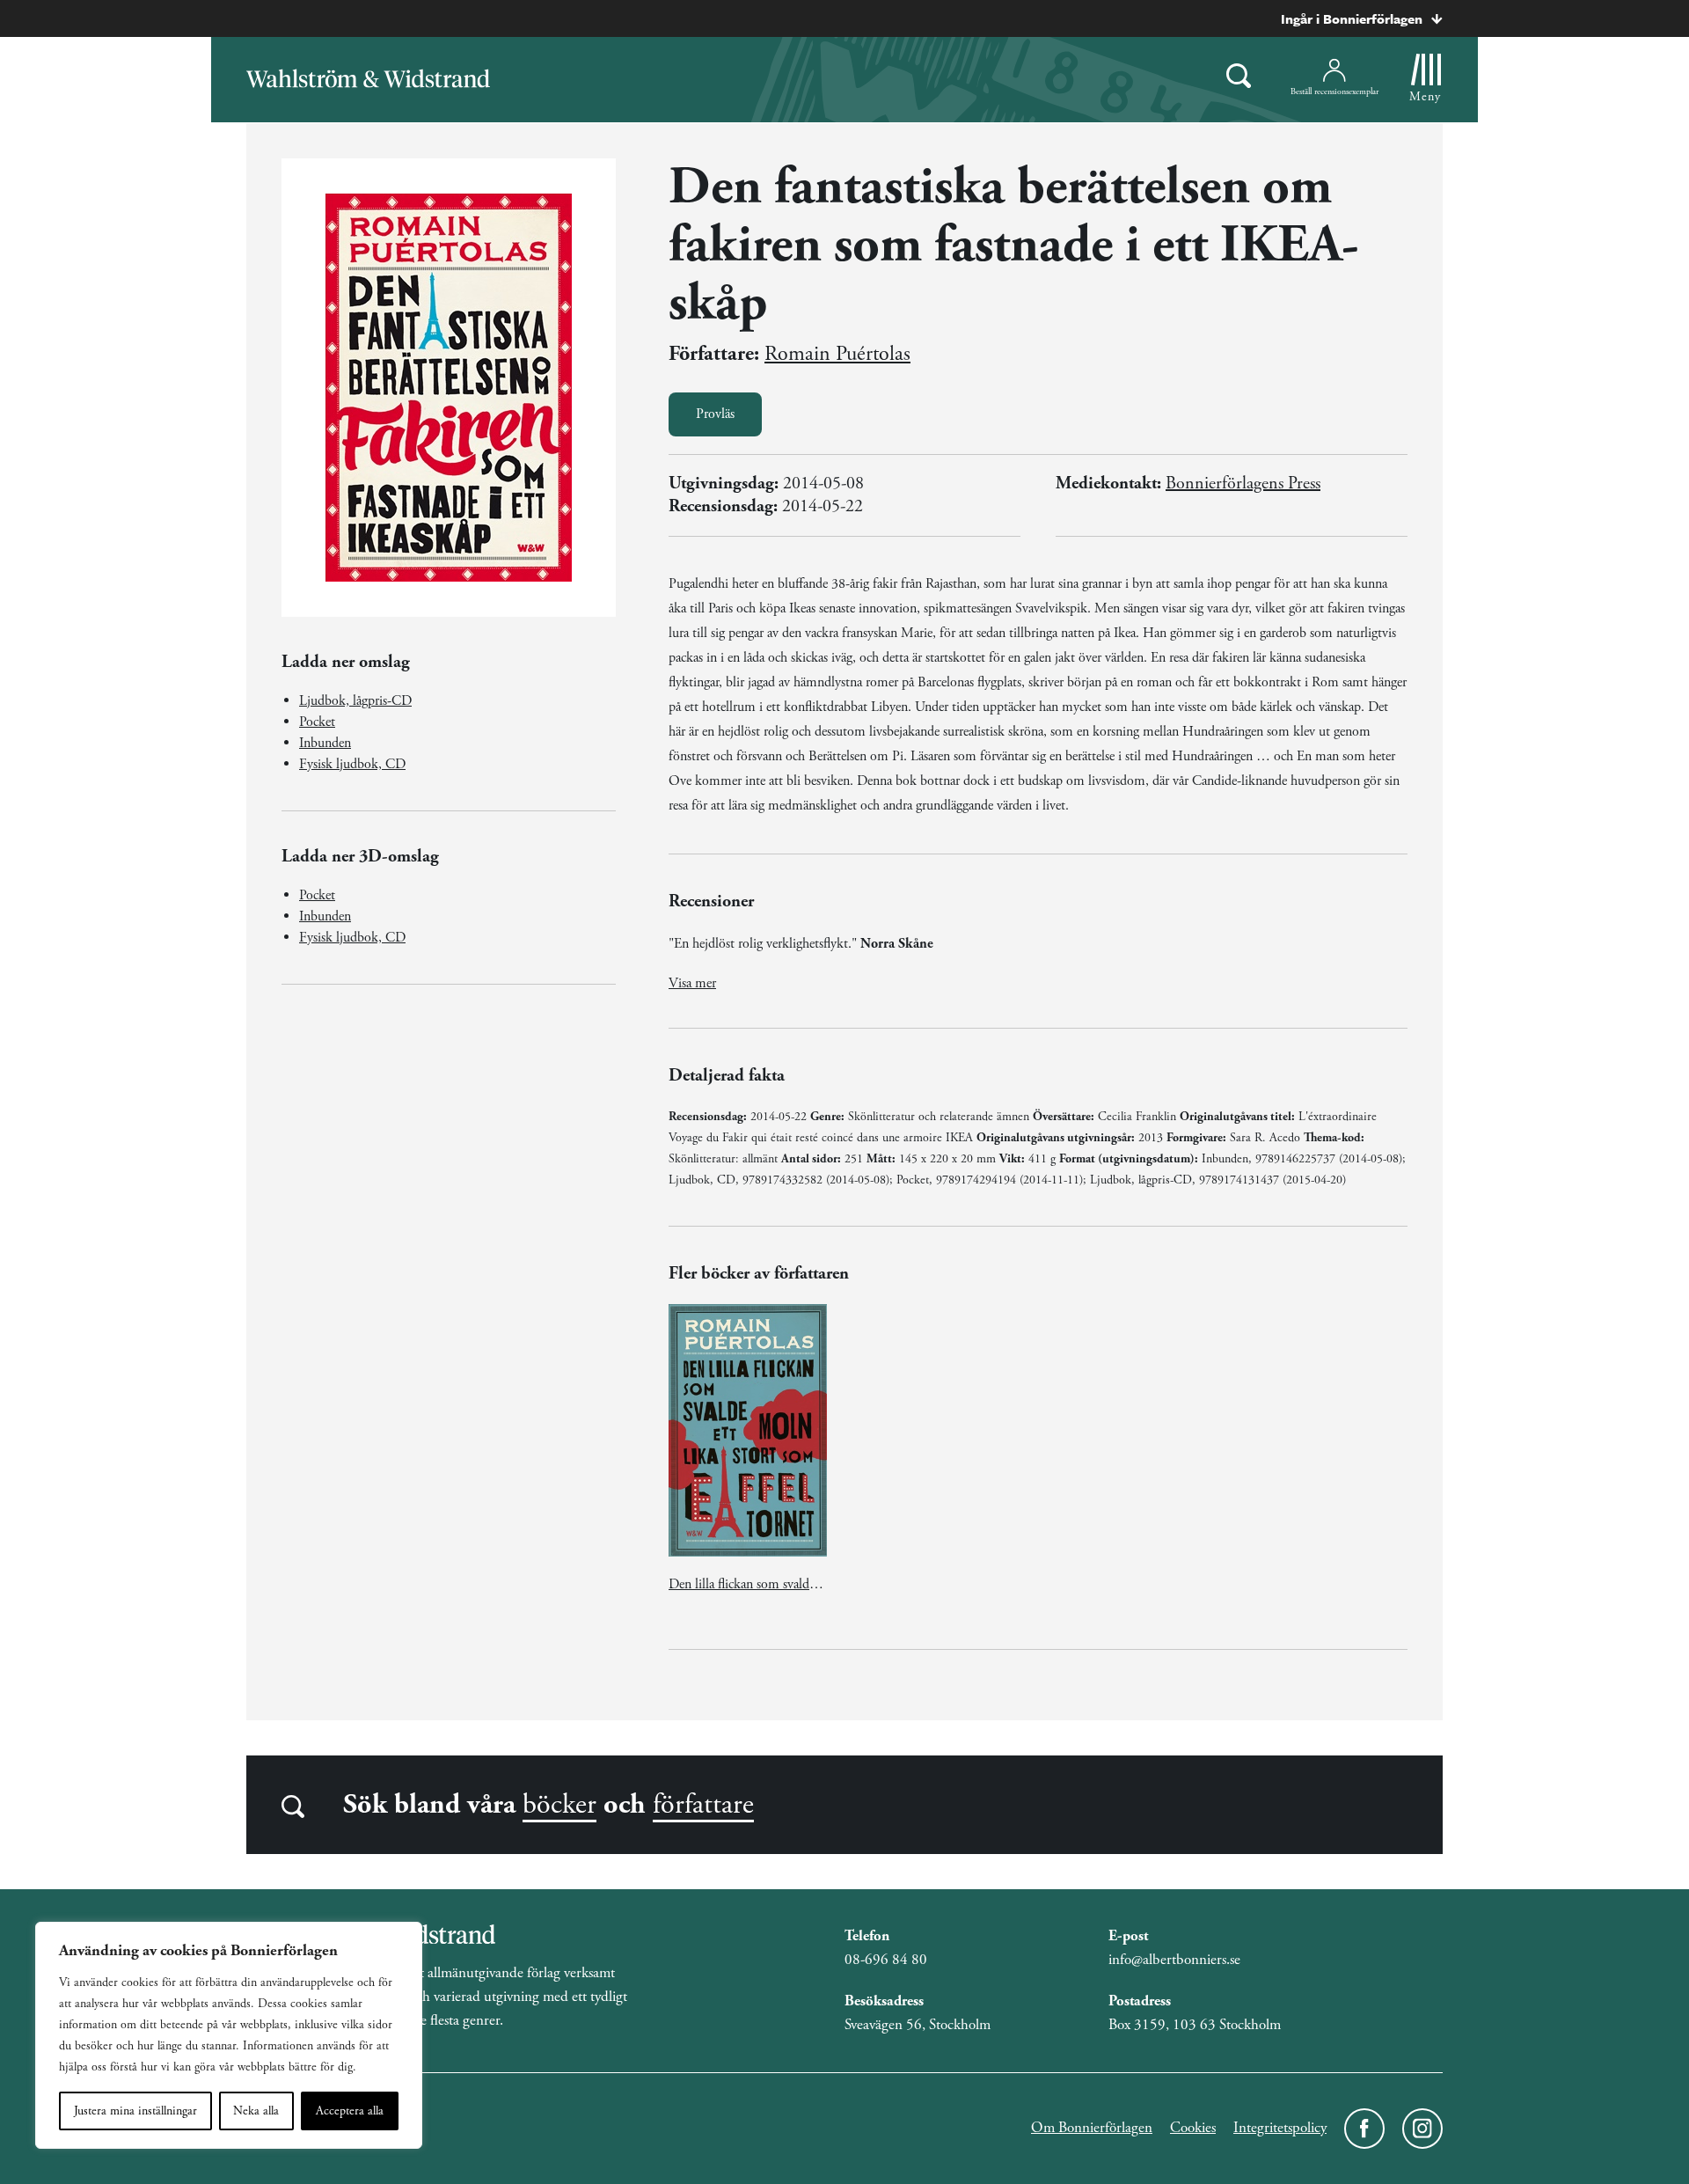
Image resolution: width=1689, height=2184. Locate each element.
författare (703, 1805)
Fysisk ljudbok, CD (352, 764)
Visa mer (692, 983)
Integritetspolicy (1280, 2128)
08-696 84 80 (886, 1960)
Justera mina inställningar (135, 2111)
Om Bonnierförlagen (1092, 2128)
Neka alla (256, 2111)
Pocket (317, 722)
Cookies (1193, 2128)
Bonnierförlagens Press (1243, 484)
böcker (559, 1805)
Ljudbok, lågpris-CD (355, 701)
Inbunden (325, 743)
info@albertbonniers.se (1174, 1960)
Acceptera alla (350, 2111)
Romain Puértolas (837, 354)
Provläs (715, 414)
